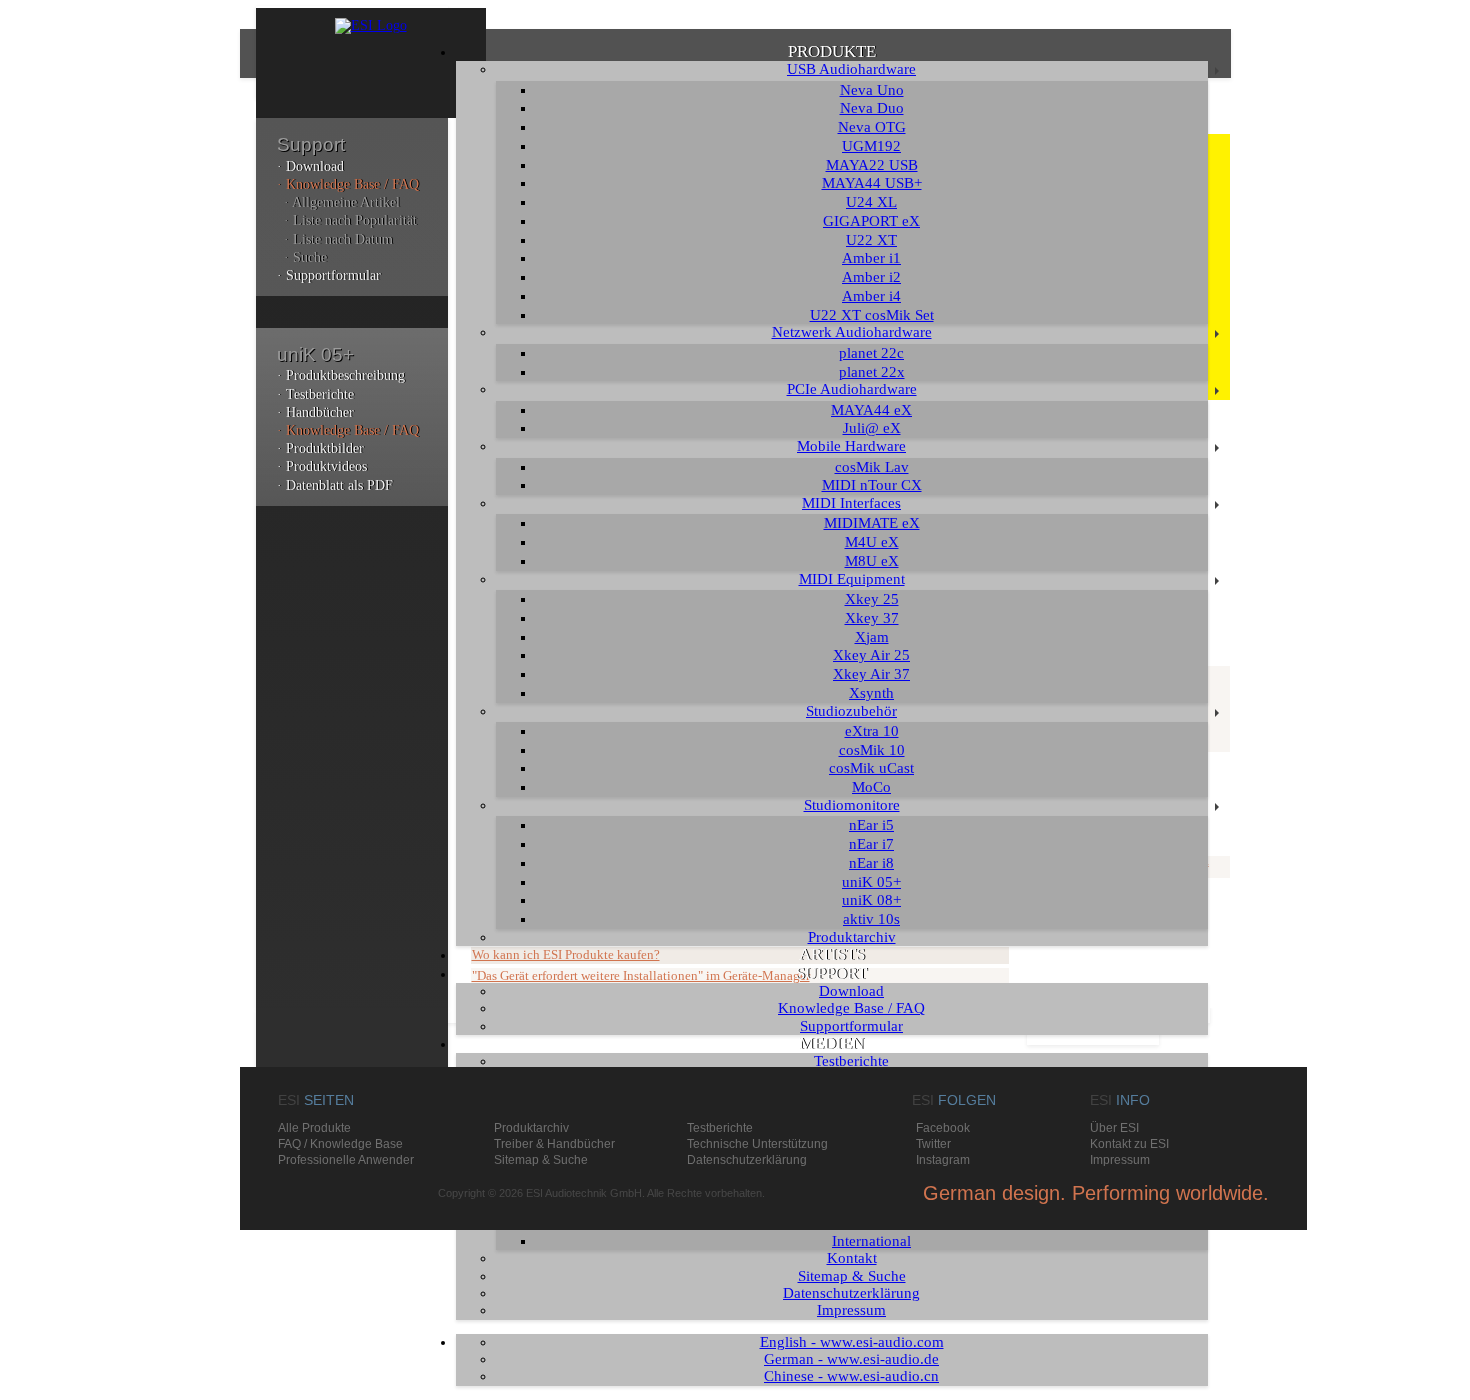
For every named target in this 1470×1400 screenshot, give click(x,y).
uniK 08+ (871, 900)
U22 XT (871, 240)
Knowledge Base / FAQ (851, 1008)
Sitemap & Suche (852, 1276)
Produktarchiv (852, 937)
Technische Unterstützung (757, 1144)
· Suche (305, 257)
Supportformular (851, 1026)
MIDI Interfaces (851, 503)
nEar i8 (871, 863)
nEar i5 (871, 825)
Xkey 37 (872, 618)
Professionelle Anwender (346, 1160)
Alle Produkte (314, 1128)
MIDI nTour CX (872, 485)
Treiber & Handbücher (554, 1144)
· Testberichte (315, 394)
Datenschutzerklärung (851, 1293)
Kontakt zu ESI (1129, 1144)
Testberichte (851, 1061)
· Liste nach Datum (338, 239)
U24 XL (871, 202)
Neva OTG (872, 127)
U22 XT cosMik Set (872, 315)
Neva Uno (872, 90)
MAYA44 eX (871, 410)
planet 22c (871, 353)
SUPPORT (831, 973)
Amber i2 (871, 277)
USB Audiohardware (851, 69)
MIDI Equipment (852, 579)
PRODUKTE (832, 51)
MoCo (871, 787)
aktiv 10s (871, 919)
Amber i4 (871, 296)
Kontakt (852, 1258)
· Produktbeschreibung (341, 375)
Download (851, 991)
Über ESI (1114, 1128)
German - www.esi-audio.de (851, 1359)
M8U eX (872, 561)
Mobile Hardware (851, 446)
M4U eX (872, 542)
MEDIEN (831, 1043)
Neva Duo (872, 108)
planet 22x (872, 372)
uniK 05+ (871, 882)
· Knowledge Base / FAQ (348, 184)
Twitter (933, 1144)
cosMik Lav (872, 467)
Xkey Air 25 (871, 655)
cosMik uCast (871, 768)
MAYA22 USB (872, 165)
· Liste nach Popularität (350, 220)
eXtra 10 (872, 731)
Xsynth (871, 693)
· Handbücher (315, 412)
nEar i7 (871, 844)
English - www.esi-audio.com (852, 1342)
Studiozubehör (851, 711)
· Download (310, 166)
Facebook (943, 1128)
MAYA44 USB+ (872, 183)
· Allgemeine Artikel (342, 202)
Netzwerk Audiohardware (852, 332)
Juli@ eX (872, 428)
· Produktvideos (322, 466)
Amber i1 (871, 258)
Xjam (872, 637)
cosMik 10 (872, 750)
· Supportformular (329, 275)
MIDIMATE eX (872, 523)
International (871, 1241)
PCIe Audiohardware (852, 389)
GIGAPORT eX (871, 221)
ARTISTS (832, 954)
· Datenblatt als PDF (335, 485)
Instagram (943, 1160)
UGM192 (871, 146)
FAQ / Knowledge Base (340, 1144)
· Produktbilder (320, 448)
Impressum (851, 1310)
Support (311, 144)
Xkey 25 (872, 599)
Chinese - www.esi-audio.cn (851, 1376)
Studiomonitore (852, 805)
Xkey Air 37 (871, 674)
